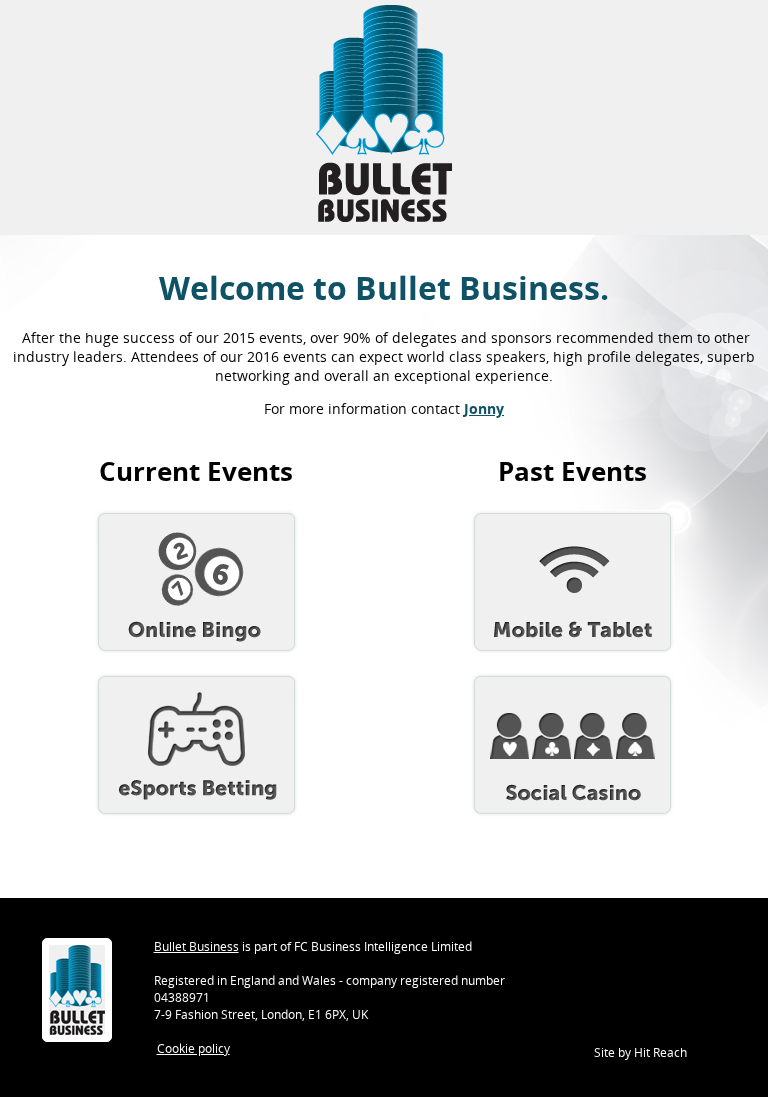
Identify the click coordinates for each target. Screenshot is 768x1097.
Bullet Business (196, 946)
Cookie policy (193, 1048)
